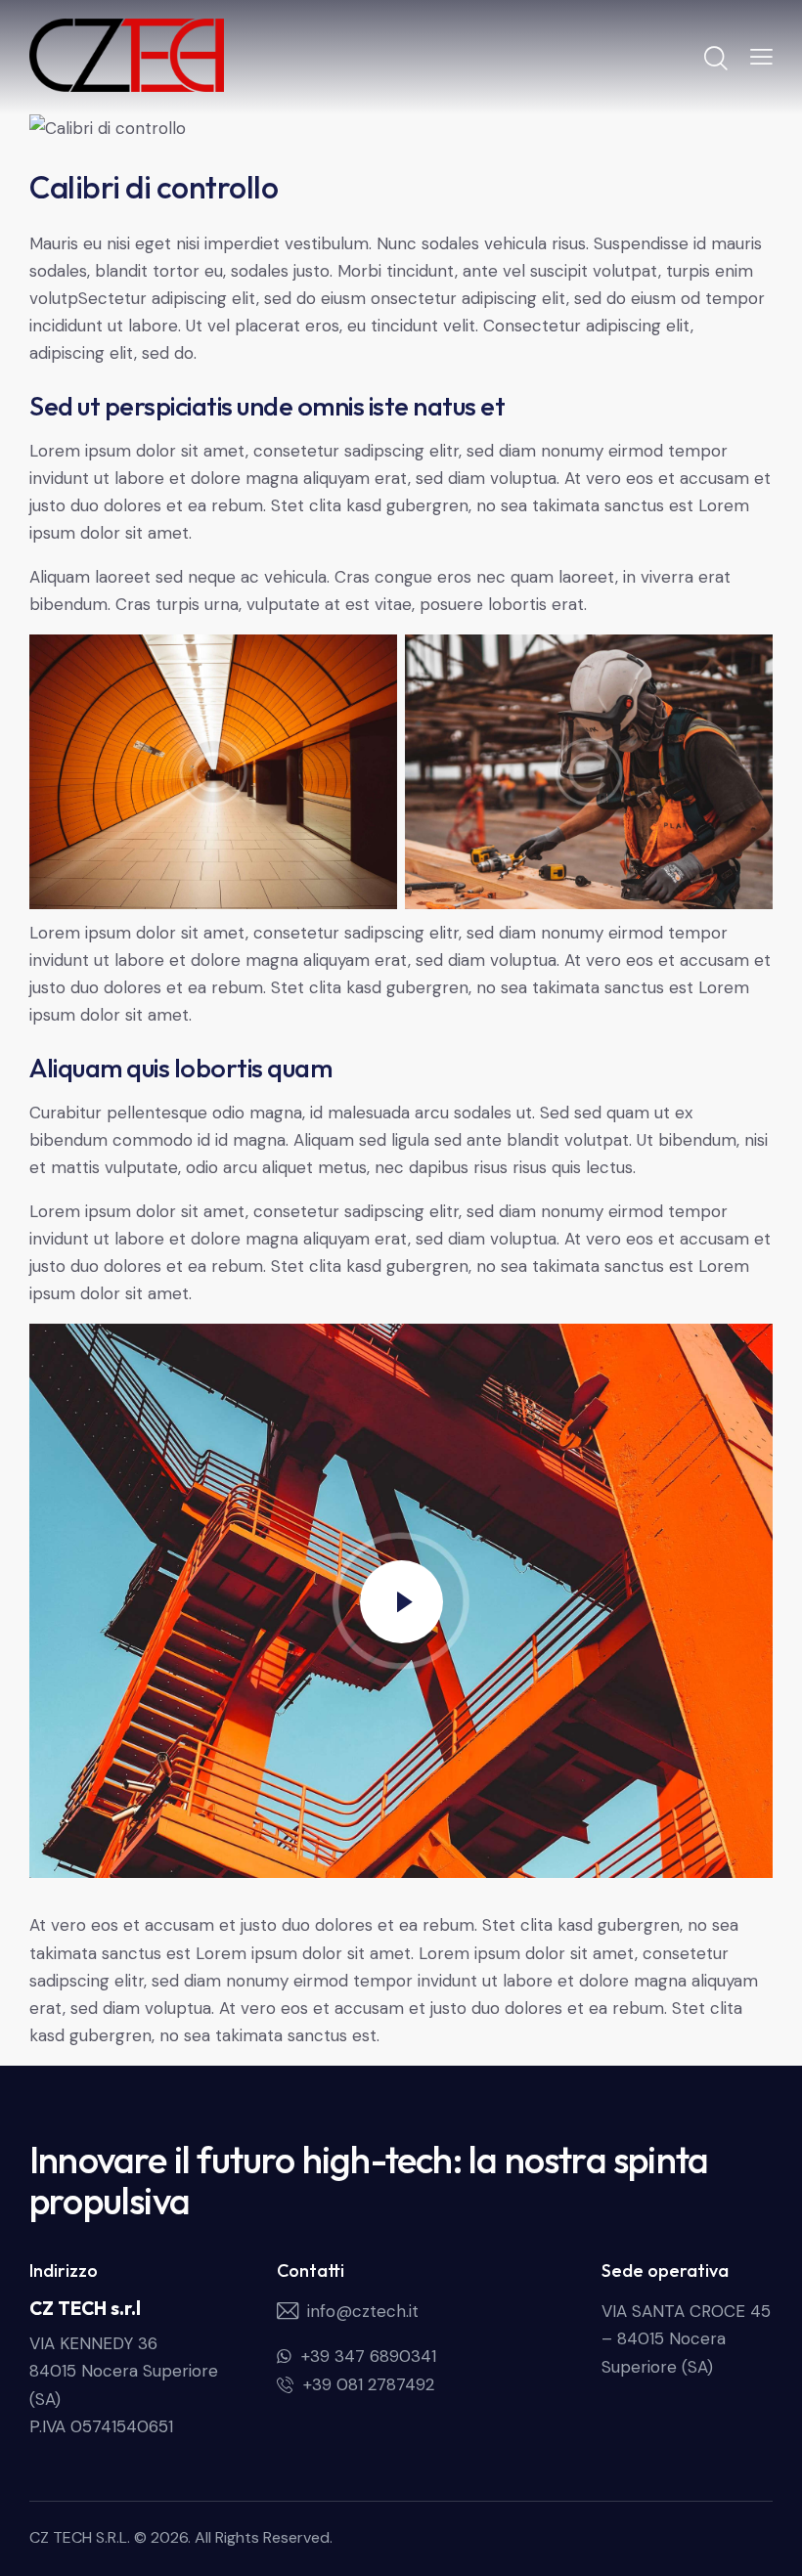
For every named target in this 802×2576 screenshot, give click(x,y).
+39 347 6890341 (369, 2356)
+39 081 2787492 (369, 2384)
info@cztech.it (363, 2311)
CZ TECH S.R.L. (80, 2537)
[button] (761, 56)
